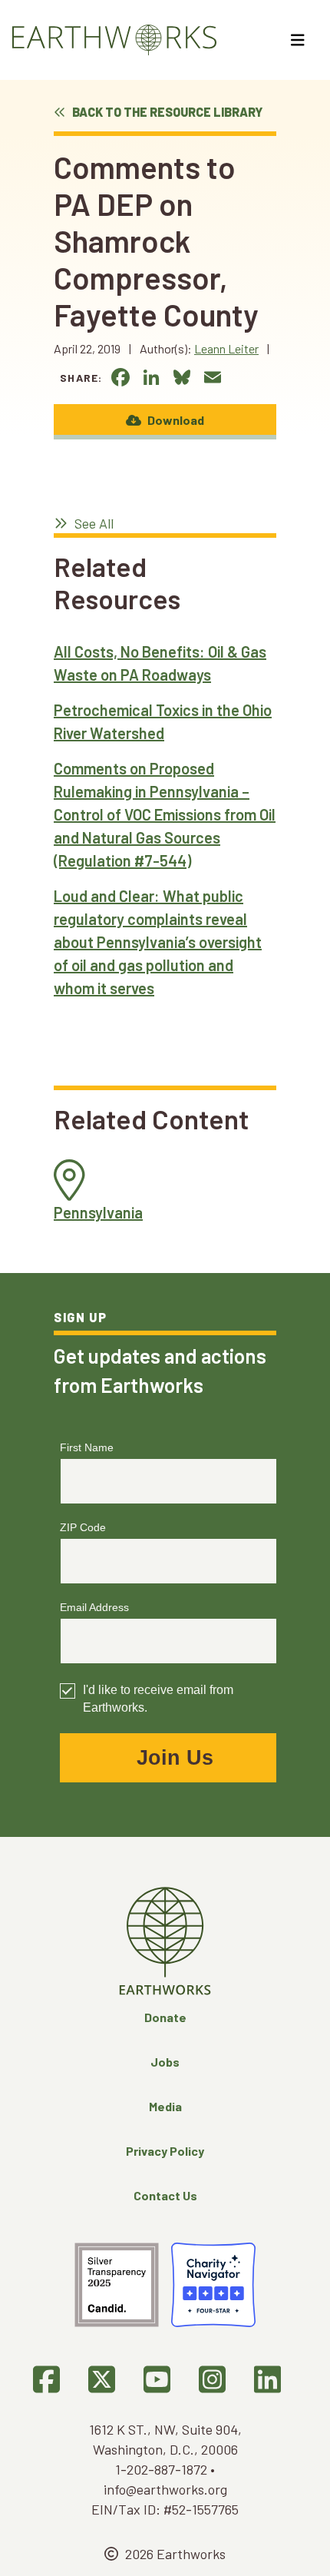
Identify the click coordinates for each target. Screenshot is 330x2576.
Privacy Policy (165, 2151)
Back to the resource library (166, 112)
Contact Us (165, 2195)
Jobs (165, 2062)
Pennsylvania (98, 1212)
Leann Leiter (226, 348)
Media (165, 2106)
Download (175, 420)
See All (92, 523)
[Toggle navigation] (300, 40)
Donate (165, 2017)
